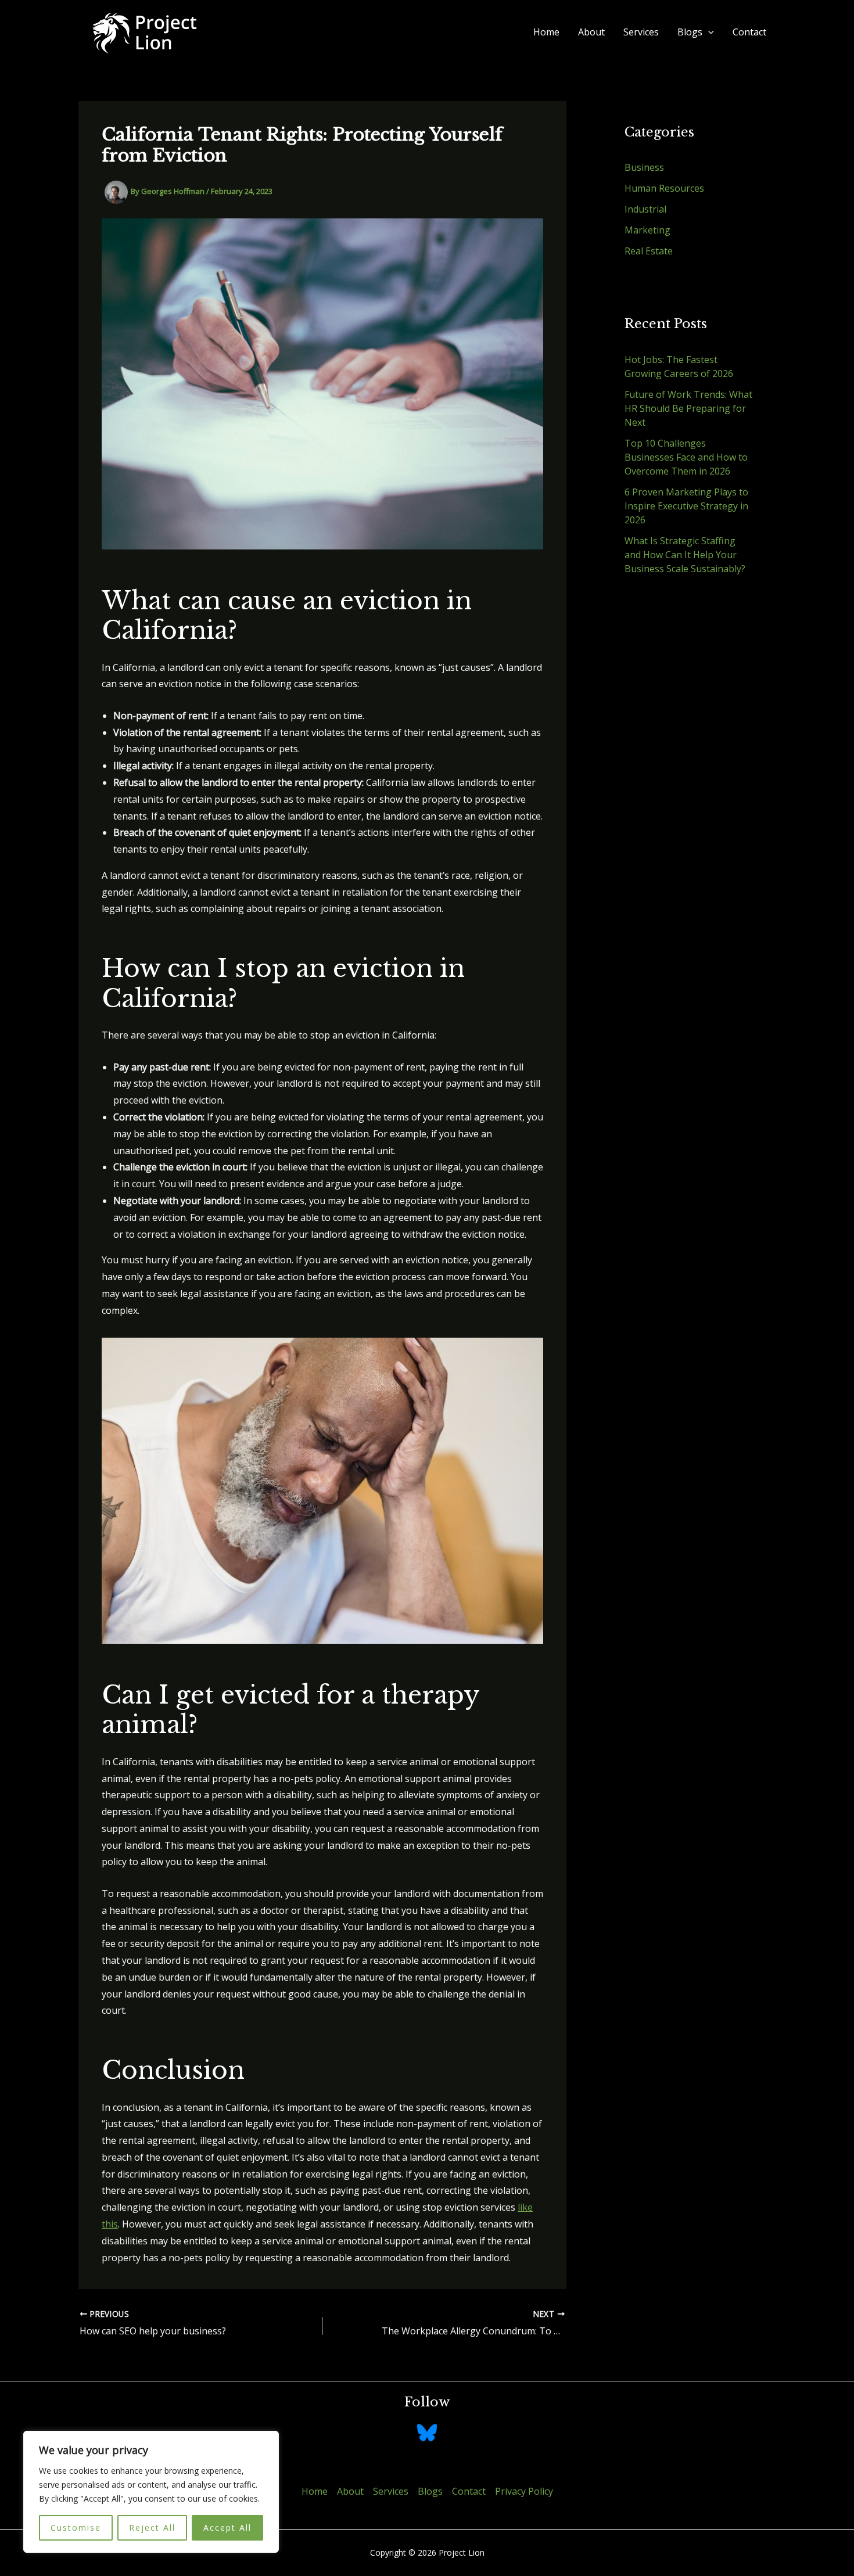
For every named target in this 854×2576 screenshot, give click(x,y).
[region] (151, 2492)
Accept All (227, 2528)
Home (546, 32)
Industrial (645, 209)
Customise (76, 2528)
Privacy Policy (524, 2491)
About (591, 32)
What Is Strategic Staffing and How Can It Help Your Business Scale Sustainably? (685, 555)
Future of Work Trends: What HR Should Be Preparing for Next (688, 408)
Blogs (690, 32)
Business (644, 167)
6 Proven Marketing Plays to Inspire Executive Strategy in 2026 (686, 506)
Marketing (647, 230)
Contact (749, 32)
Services (641, 32)
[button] (708, 32)
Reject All (152, 2528)
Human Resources (664, 188)
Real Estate (649, 251)
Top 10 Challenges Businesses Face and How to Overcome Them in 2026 (686, 457)
